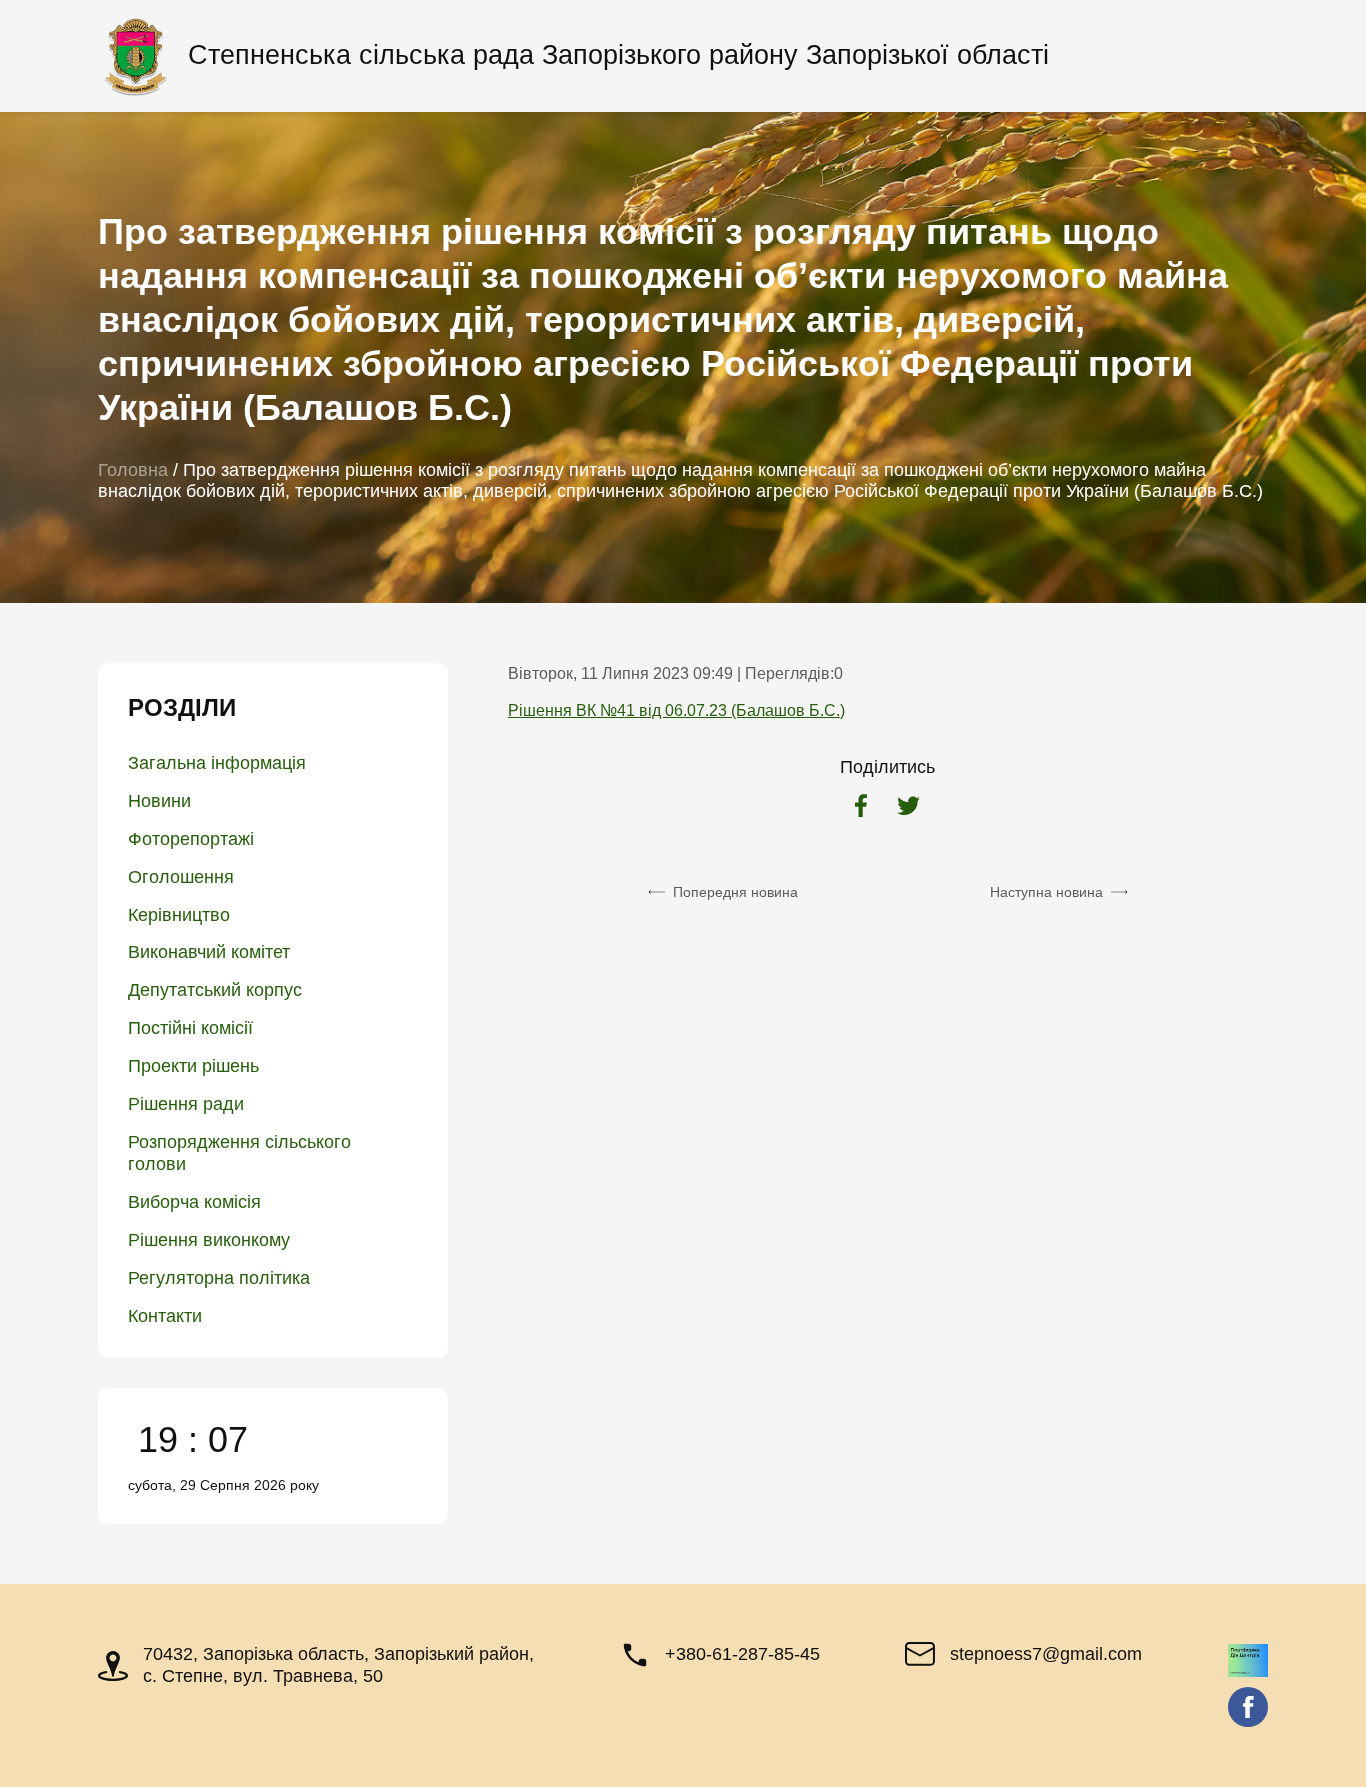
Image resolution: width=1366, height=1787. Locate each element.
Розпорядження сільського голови (239, 1153)
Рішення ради (186, 1104)
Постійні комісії (190, 1028)
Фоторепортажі (191, 839)
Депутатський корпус (215, 990)
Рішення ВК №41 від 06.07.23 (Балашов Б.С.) (676, 710)
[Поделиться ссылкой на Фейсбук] (861, 808)
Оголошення (181, 877)
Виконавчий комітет (209, 952)
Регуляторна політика (219, 1278)
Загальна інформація (217, 763)
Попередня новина (735, 892)
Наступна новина (1046, 892)
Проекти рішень (193, 1066)
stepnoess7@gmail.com (1046, 1654)
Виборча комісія (194, 1202)
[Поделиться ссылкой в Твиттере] (908, 808)
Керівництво (179, 915)
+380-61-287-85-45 (742, 1654)
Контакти (165, 1316)
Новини (159, 801)
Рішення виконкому (209, 1240)
